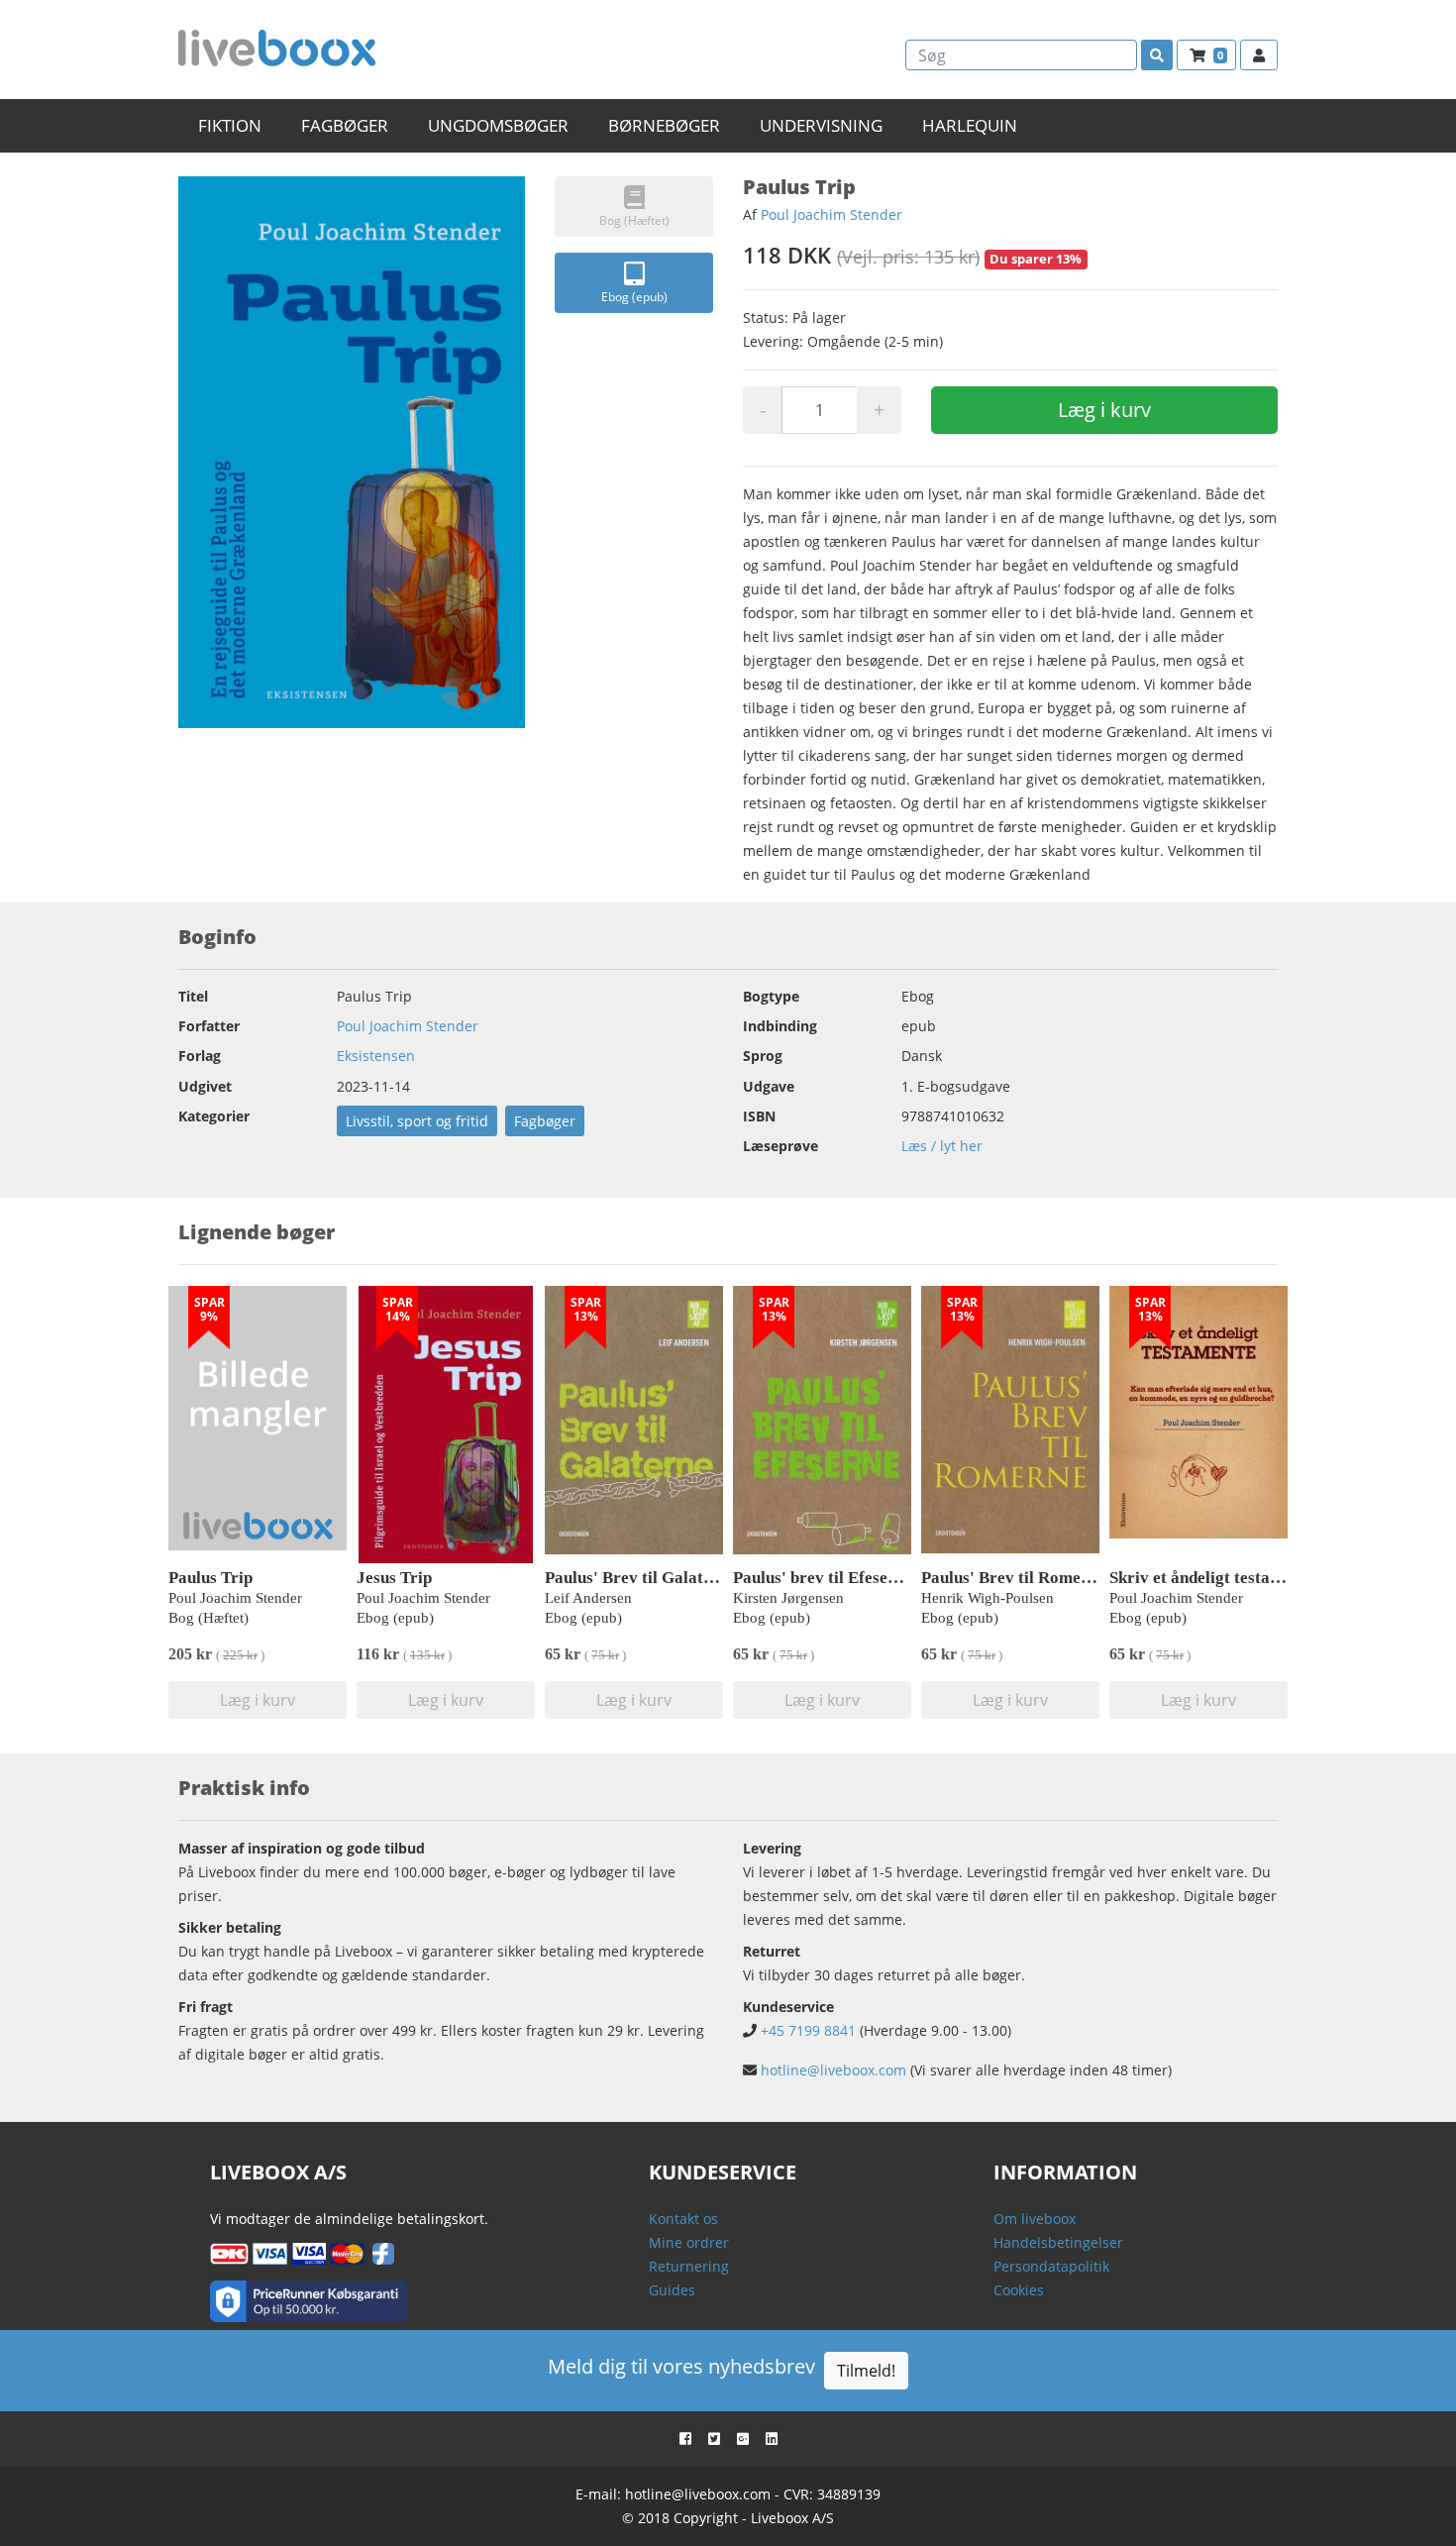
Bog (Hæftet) (634, 220)
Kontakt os (683, 2219)
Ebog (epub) (634, 297)
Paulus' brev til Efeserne (823, 1578)
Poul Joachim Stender (832, 214)
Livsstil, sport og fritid (417, 1121)
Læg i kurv (1104, 410)
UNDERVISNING (821, 125)
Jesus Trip (394, 1578)
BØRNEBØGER (664, 125)
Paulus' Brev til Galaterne (640, 1578)
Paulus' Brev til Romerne (1013, 1578)
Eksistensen (376, 1056)
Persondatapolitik (1051, 2266)
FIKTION (230, 125)
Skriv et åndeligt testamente (1212, 1578)
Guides (672, 2290)
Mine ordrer (689, 2242)
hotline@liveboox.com (833, 2070)
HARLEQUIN (970, 125)
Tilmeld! (866, 2371)
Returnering (689, 2266)
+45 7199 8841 (808, 2030)
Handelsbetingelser (1058, 2242)
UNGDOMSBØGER (498, 125)
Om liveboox (1035, 2219)
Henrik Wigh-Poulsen (988, 1598)
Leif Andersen (588, 1598)
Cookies (1019, 2290)
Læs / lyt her (942, 1146)
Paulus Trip (210, 1578)
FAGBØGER (345, 125)
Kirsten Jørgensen (788, 1598)
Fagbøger (545, 1121)
